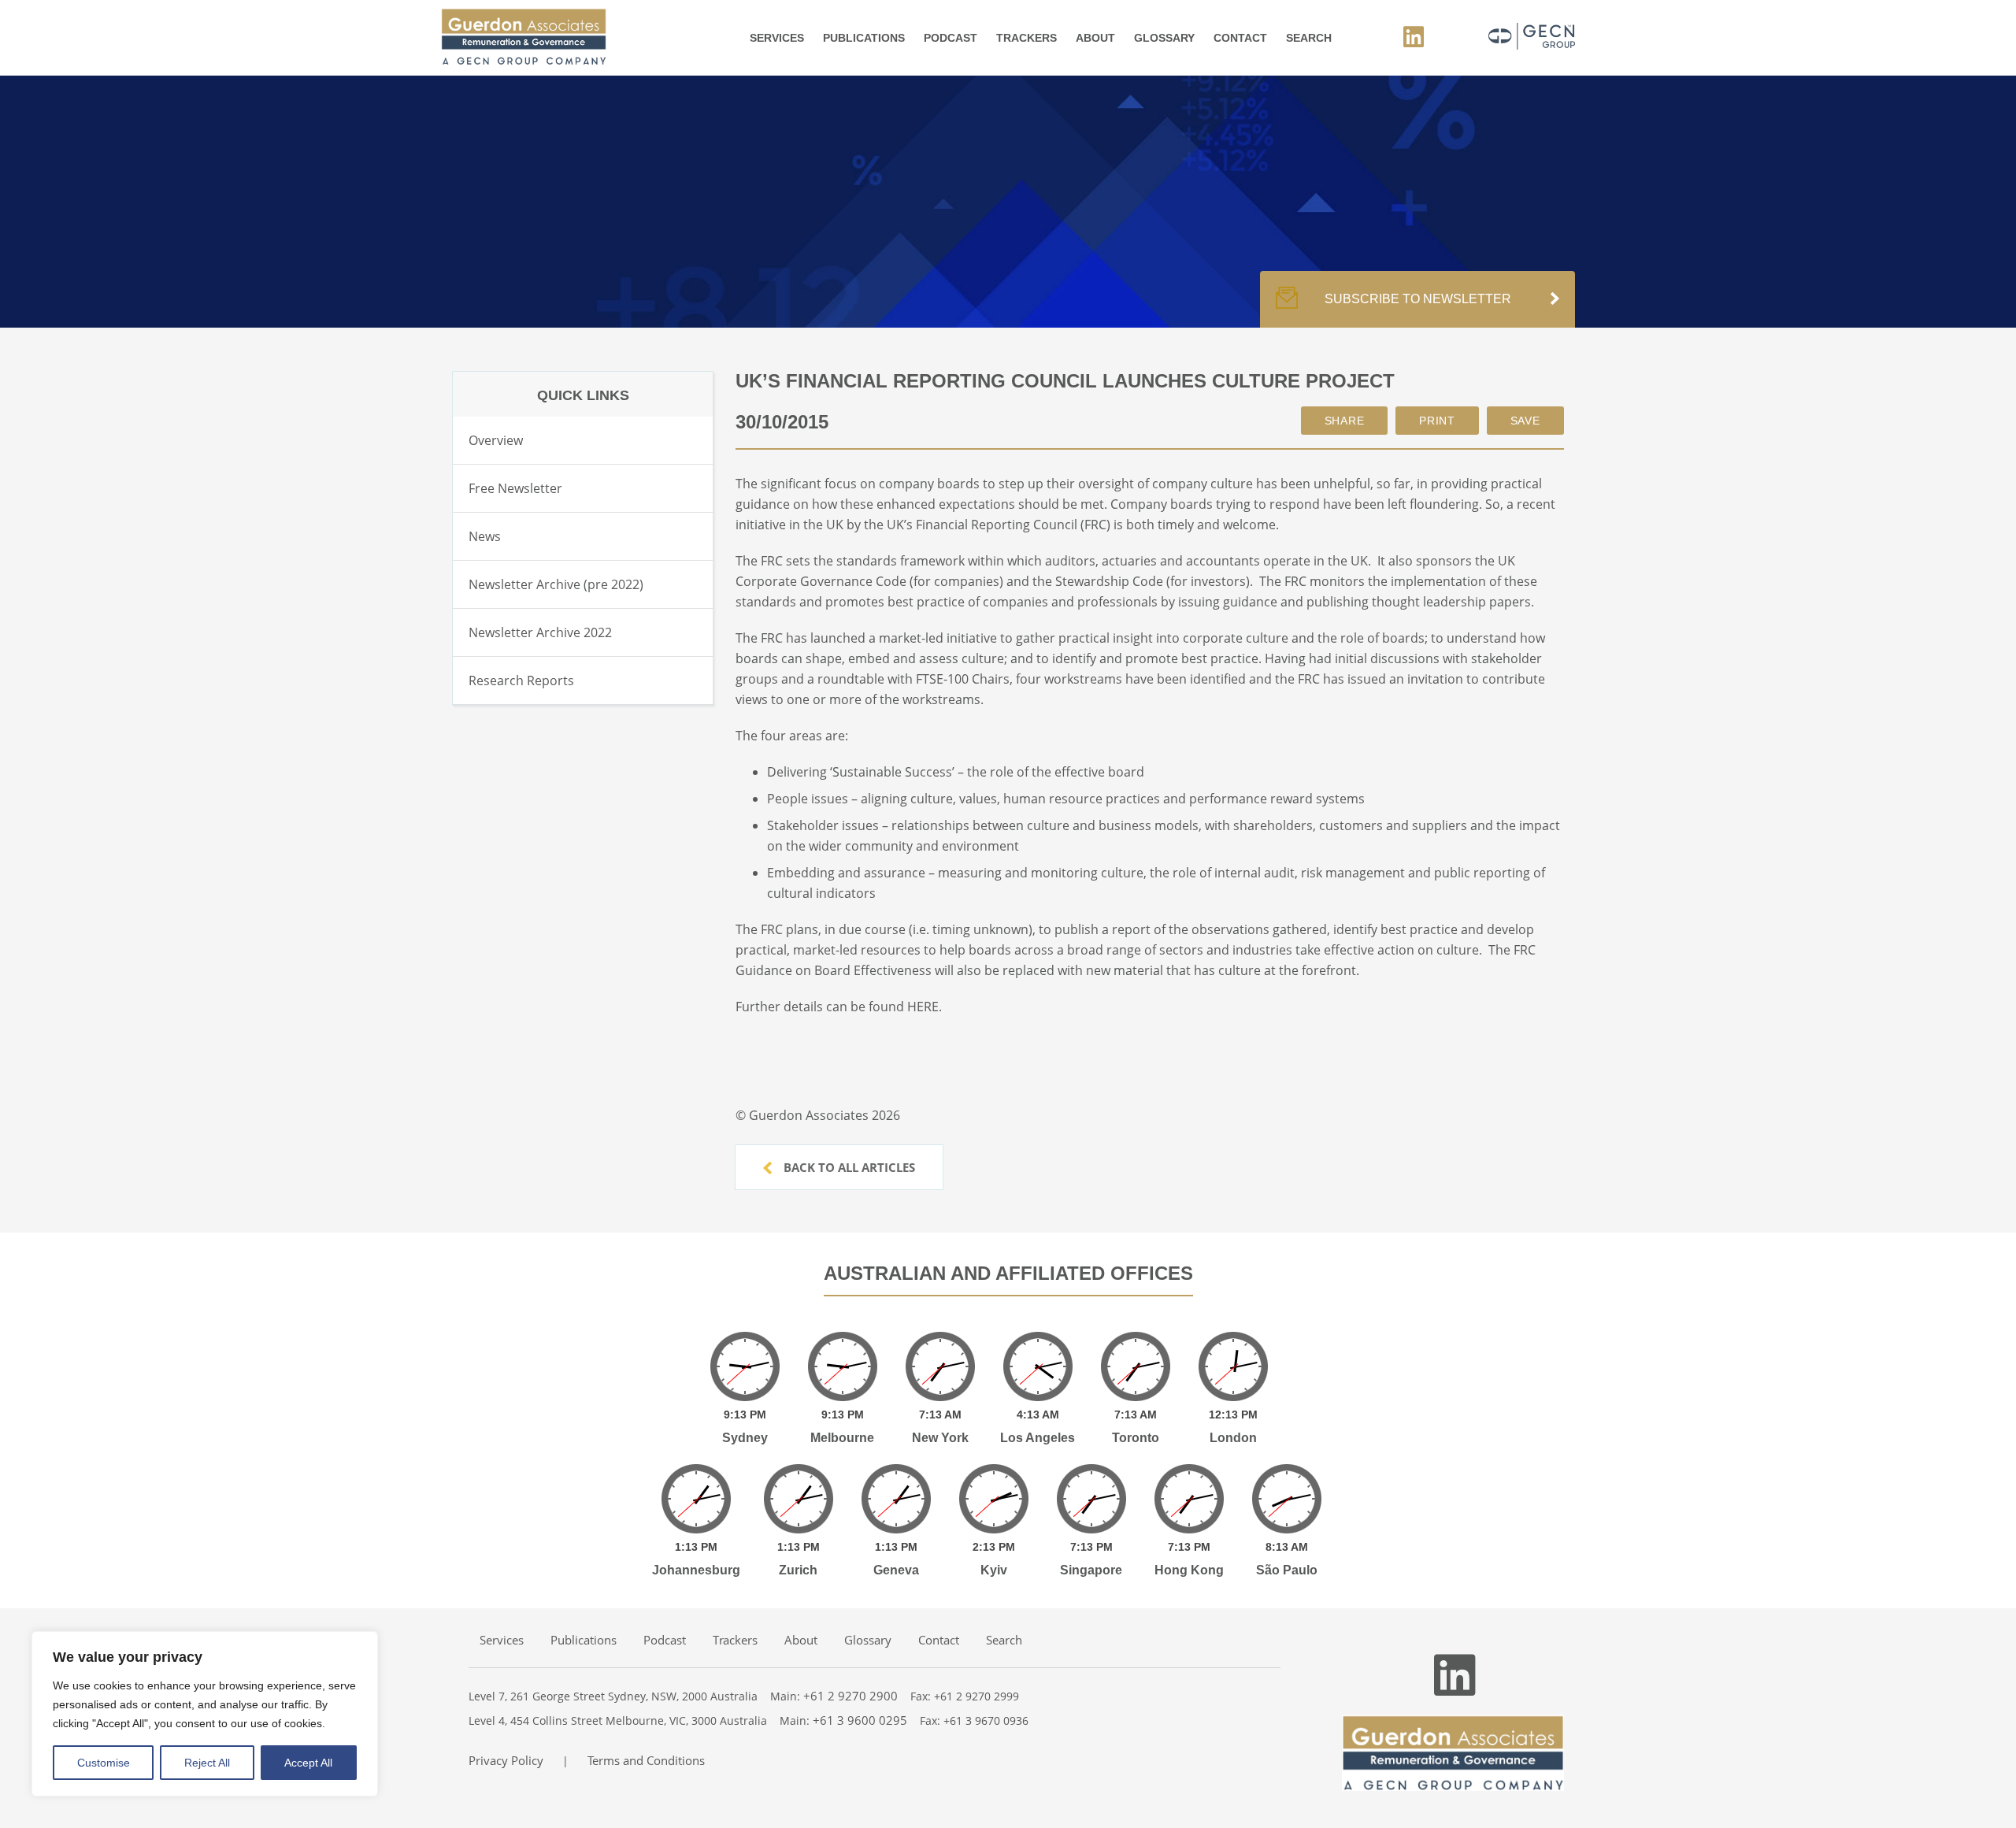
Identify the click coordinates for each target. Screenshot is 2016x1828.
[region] (205, 1714)
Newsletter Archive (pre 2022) (556, 584)
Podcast (951, 38)
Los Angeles (1038, 1438)
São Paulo (1287, 1570)
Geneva (896, 1570)
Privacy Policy (506, 1760)
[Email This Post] (1345, 421)
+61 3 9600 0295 (860, 1720)
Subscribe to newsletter (1418, 299)
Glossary (1164, 38)
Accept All (308, 1763)
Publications (864, 38)
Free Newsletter (515, 488)
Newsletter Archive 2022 (540, 632)
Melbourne (842, 1438)
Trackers (1027, 38)
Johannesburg (696, 1570)
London (1233, 1438)
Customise (104, 1763)
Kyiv (994, 1570)
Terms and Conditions (646, 1760)
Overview (496, 440)
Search (1309, 38)
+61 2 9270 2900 (850, 1696)
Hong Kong (1189, 1570)
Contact (1240, 38)
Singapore (1091, 1570)
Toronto (1136, 1438)
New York (940, 1438)
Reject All (207, 1763)
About (1095, 38)
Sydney (745, 1438)
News (485, 536)
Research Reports (521, 680)
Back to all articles (848, 1167)
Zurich (798, 1570)
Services (777, 38)
